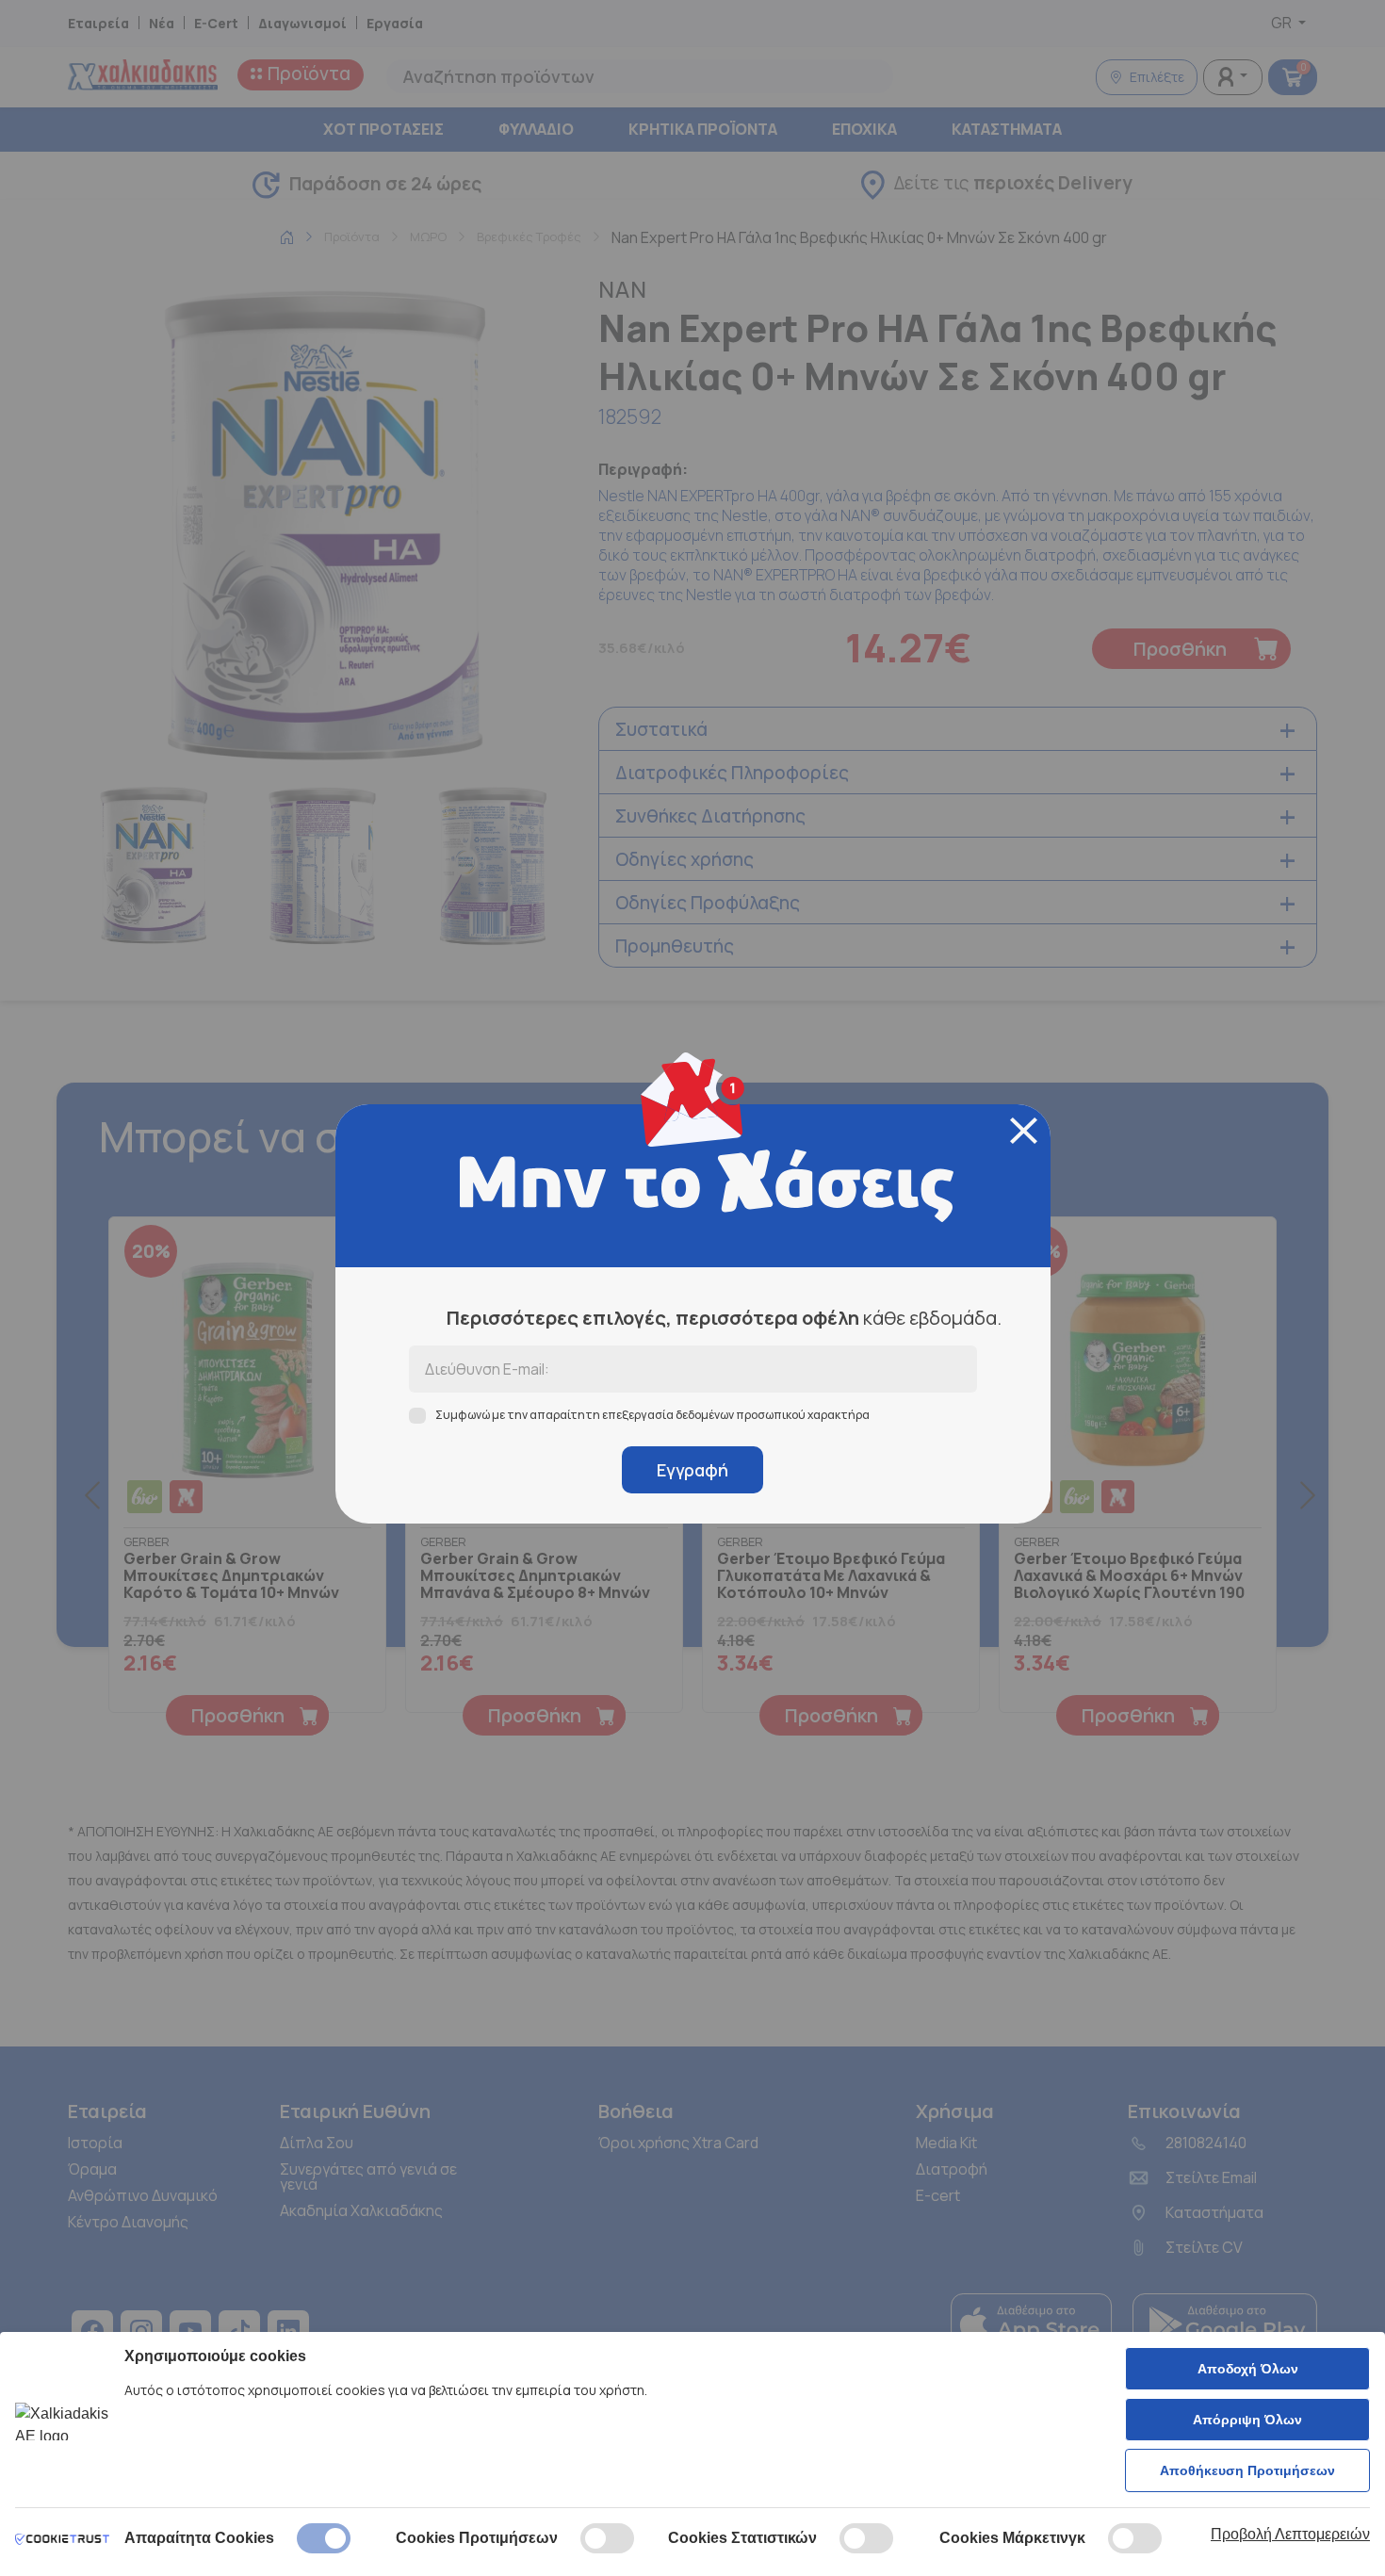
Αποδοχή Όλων (1248, 2369)
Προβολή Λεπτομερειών (1290, 2534)
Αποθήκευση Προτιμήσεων (1247, 2470)
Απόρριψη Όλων (1247, 2420)
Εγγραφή (692, 1470)
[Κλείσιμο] (1024, 1131)
